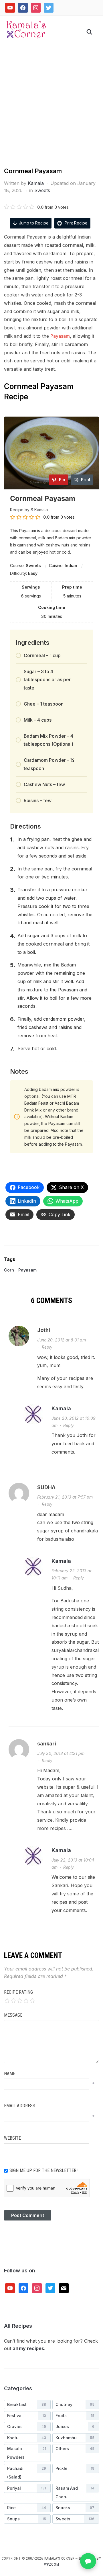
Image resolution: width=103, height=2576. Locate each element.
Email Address (20, 2106)
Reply (47, 1347)
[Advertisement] (51, 112)
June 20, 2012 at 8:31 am (62, 1340)
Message (13, 2015)
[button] (98, 31)
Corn (9, 1270)
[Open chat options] (88, 2561)
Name (10, 2074)
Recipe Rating (18, 1992)
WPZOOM (52, 2565)
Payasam (60, 336)
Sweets (42, 190)
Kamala (36, 183)
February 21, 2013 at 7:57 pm (65, 1497)
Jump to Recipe (34, 223)
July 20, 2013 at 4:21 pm (61, 1753)
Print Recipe (76, 223)
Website (12, 2138)
